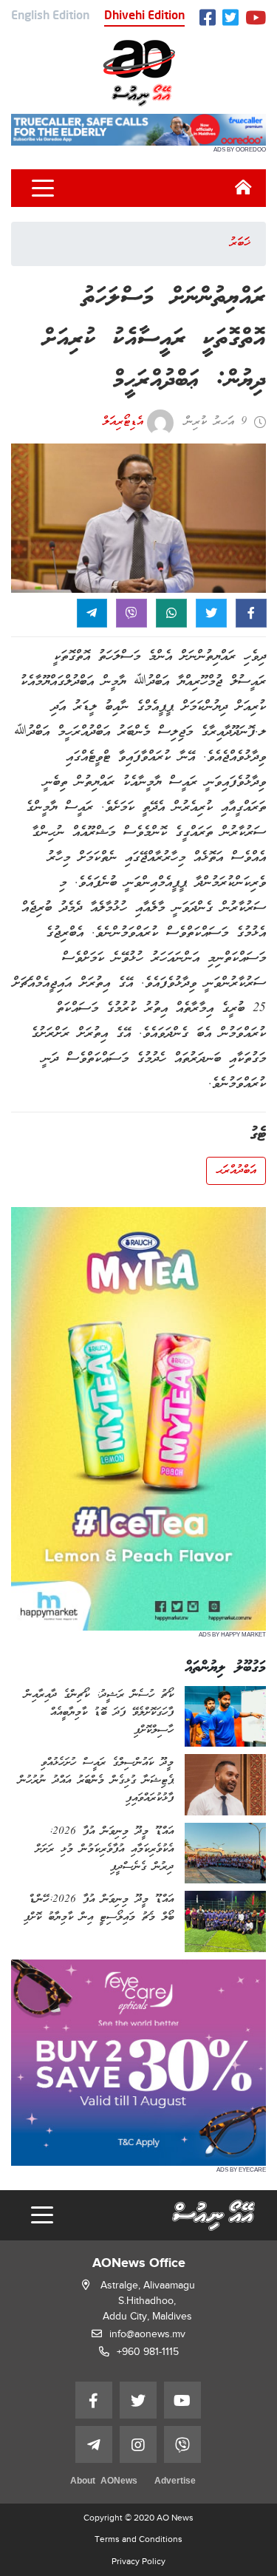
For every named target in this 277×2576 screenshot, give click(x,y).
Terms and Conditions (138, 2539)
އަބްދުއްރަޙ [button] (236, 1171)
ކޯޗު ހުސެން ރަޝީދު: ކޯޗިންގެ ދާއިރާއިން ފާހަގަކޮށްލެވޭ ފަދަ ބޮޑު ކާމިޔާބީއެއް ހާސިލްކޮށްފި (99, 1713)
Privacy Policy (138, 2561)
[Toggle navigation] (43, 188)
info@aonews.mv (147, 2334)
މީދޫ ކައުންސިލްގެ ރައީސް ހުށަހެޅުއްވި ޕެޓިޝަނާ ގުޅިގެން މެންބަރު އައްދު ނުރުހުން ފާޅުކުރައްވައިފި (96, 1781)
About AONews (104, 2482)
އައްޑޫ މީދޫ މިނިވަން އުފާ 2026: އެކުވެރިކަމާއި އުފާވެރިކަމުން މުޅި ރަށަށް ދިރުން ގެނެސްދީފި (105, 1849)
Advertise (175, 2482)
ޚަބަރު (240, 243)
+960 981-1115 (148, 2352)
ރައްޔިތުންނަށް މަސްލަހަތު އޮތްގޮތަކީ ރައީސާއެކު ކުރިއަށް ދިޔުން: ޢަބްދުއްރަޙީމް (154, 340)
